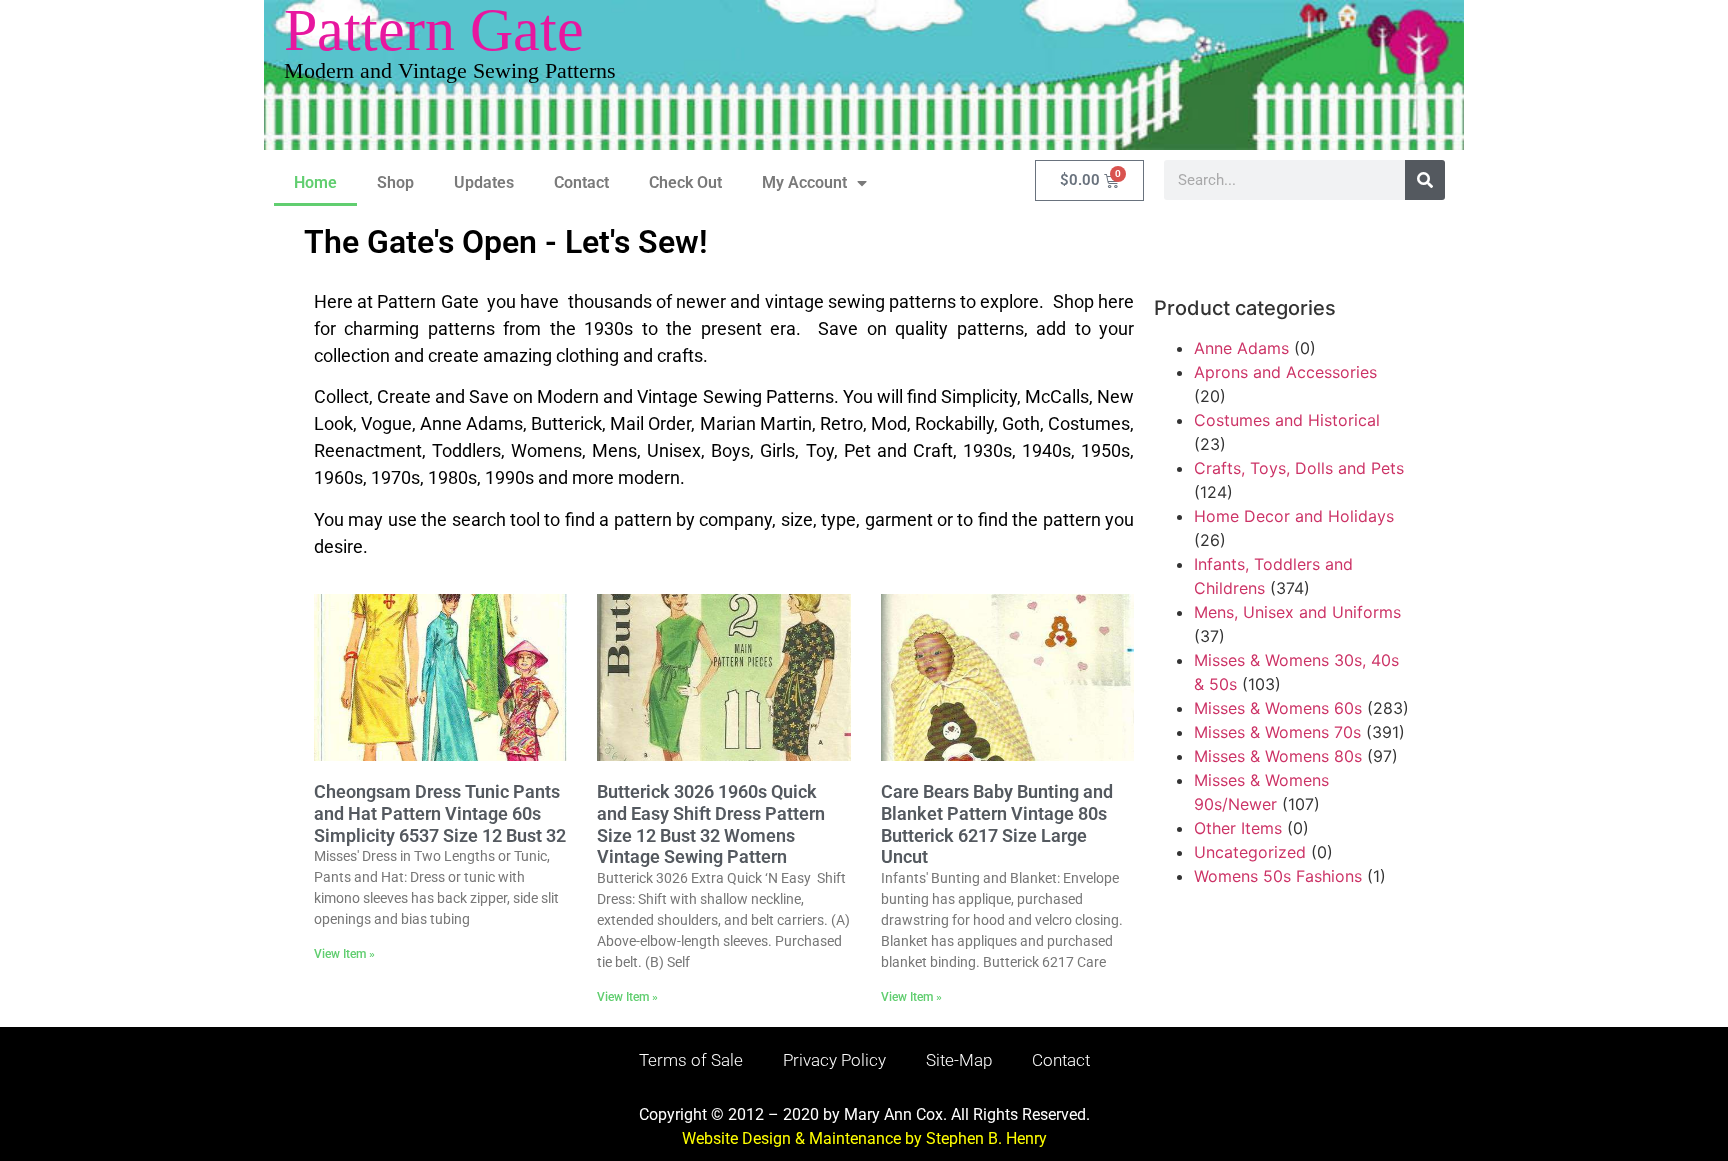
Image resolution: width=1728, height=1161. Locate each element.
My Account (804, 182)
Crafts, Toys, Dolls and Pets (1299, 468)
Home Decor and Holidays (1294, 516)
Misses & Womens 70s (1277, 732)
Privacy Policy (834, 1060)
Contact (581, 182)
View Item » (344, 954)
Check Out (685, 182)
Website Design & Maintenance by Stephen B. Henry (864, 1138)
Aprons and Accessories (1285, 372)
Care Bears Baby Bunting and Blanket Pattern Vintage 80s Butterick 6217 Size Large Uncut (997, 824)
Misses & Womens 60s (1278, 708)
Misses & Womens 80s (1278, 756)
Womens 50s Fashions (1278, 876)
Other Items (1238, 828)
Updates (484, 182)
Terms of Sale (691, 1060)
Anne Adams (1241, 348)
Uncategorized (1250, 852)
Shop (395, 182)
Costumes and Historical (1287, 420)
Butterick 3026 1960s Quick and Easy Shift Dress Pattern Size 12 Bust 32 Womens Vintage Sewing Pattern (711, 824)
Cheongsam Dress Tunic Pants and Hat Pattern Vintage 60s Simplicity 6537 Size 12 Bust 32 (440, 813)
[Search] (1425, 180)
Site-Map (959, 1060)
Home (315, 182)
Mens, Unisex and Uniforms (1297, 612)
